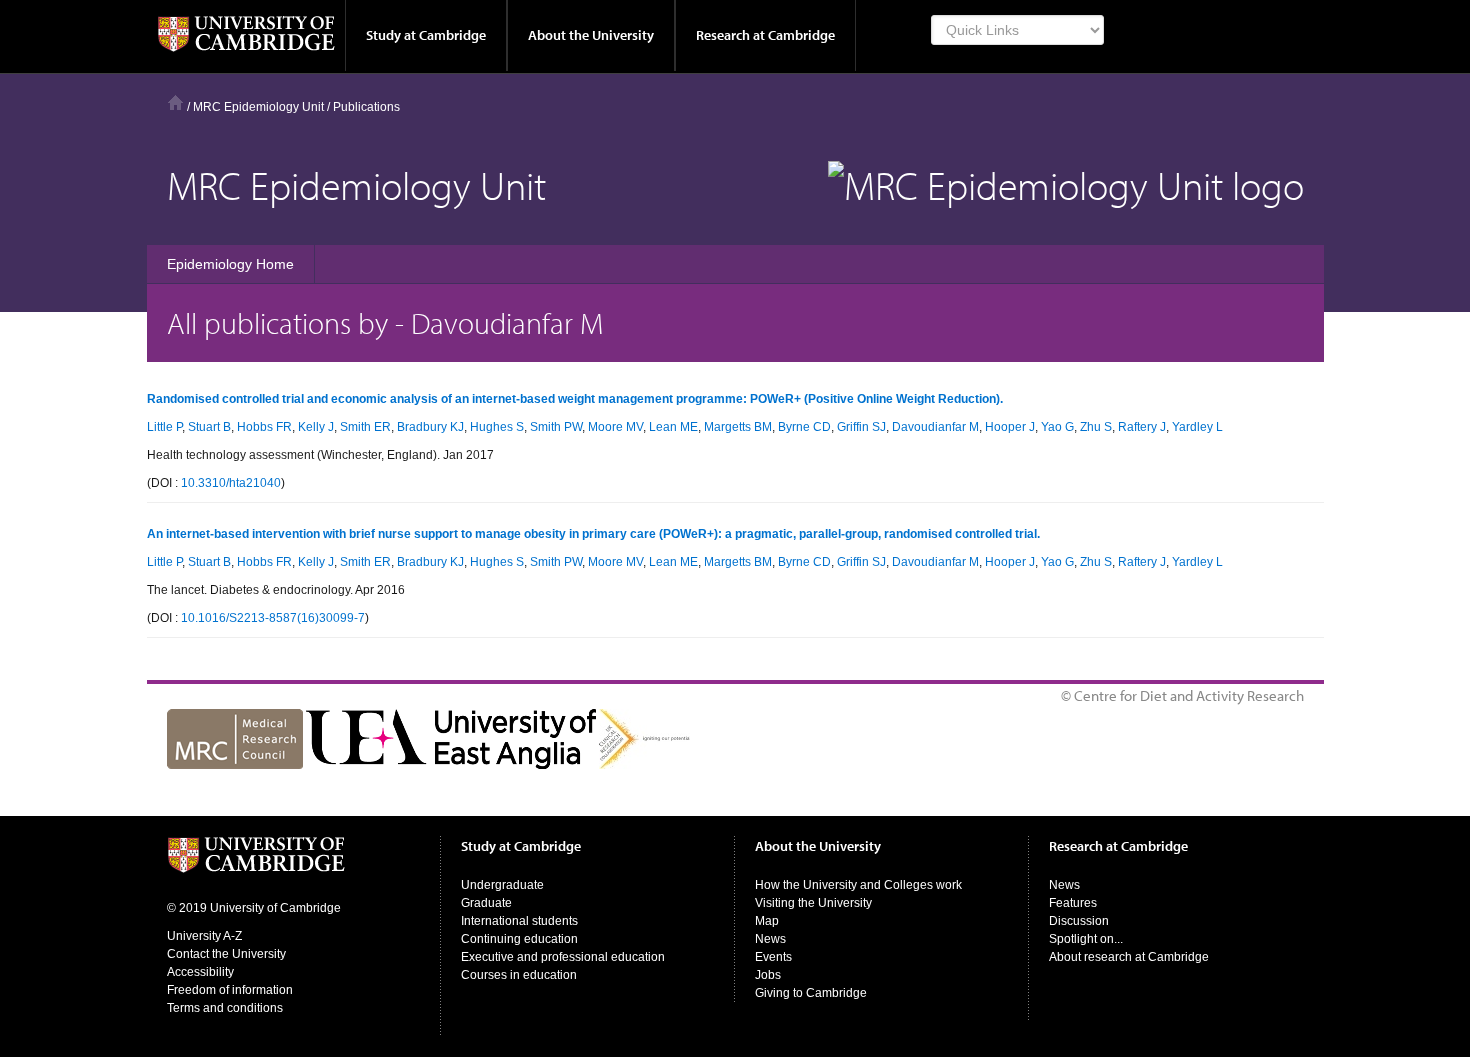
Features (1073, 903)
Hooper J (1010, 427)
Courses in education (519, 975)
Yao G (1057, 427)
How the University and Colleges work (858, 885)
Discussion (1079, 921)
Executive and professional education (563, 957)
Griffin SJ (861, 427)
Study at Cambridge (426, 35)
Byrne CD (804, 427)
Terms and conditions (225, 1008)
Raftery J (1142, 427)
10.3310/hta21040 (231, 483)
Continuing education (519, 939)
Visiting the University (813, 903)
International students (519, 921)
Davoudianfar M (935, 427)
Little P (164, 427)
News (770, 939)
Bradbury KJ (430, 427)
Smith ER (365, 427)
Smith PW (556, 427)
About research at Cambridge (1129, 957)
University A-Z (204, 936)
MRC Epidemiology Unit (258, 107)
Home (175, 102)
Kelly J (316, 427)
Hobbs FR (264, 427)
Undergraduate (502, 885)
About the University (591, 35)
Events (773, 957)
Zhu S (1096, 427)
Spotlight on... (1086, 939)
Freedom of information (230, 990)
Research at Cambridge (765, 35)
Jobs (768, 975)
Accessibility (200, 972)
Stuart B (209, 427)
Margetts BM (738, 427)
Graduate (486, 903)
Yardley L (1197, 427)
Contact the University (226, 954)
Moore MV (615, 427)
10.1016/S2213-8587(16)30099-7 (273, 618)
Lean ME (673, 427)
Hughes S (497, 427)
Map (767, 921)
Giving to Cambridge (811, 993)
